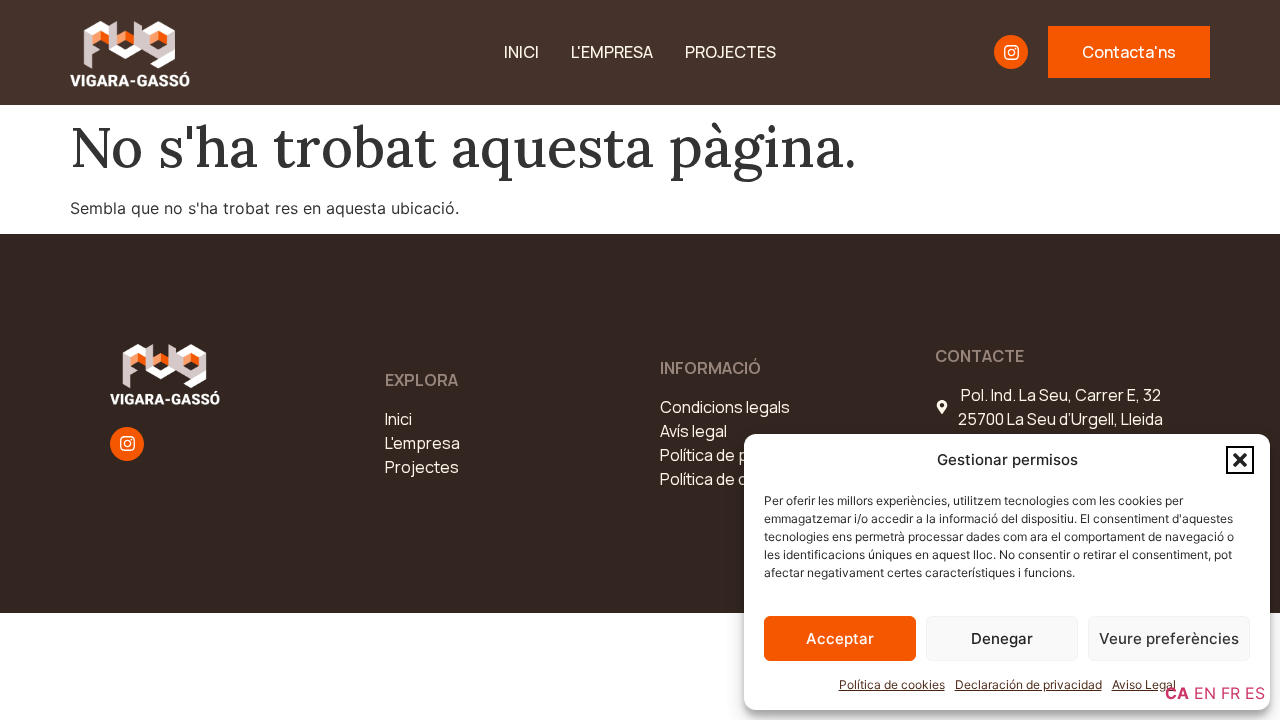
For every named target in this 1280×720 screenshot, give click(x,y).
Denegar (1002, 638)
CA (1177, 693)
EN (1205, 693)
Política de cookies (892, 684)
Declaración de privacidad (1028, 684)
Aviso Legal (1144, 684)
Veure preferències (1169, 638)
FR (1230, 693)
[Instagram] (1011, 52)
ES (1255, 693)
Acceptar (840, 638)
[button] (1240, 460)
